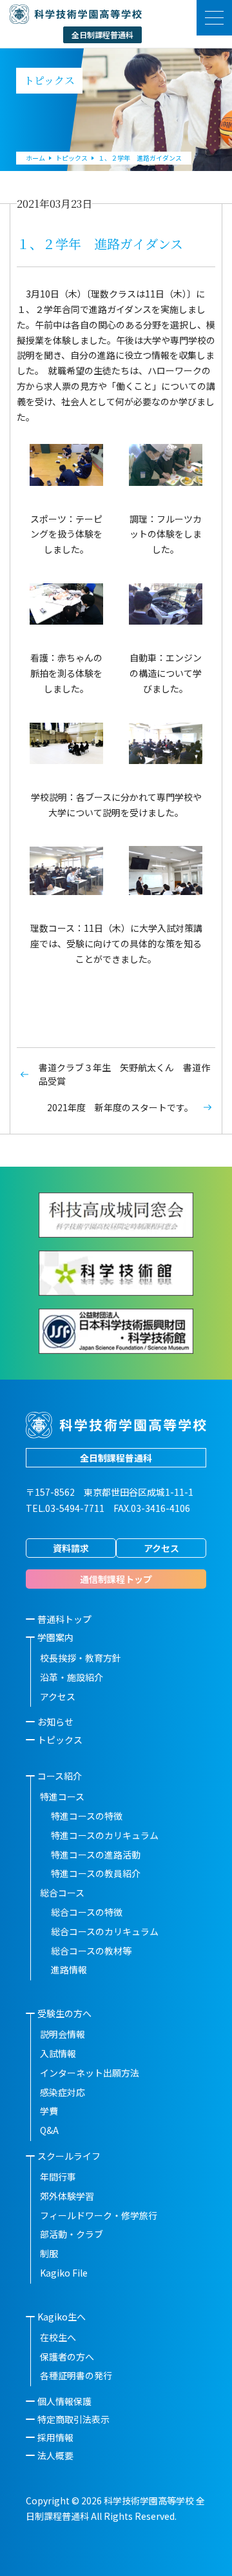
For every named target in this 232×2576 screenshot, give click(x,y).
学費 (49, 2111)
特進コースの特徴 (87, 1816)
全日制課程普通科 (116, 1458)
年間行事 (58, 2177)
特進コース (62, 1796)
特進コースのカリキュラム (105, 1835)
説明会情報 (63, 2034)
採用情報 (55, 2437)
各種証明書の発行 (76, 2375)
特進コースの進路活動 (96, 1855)
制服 (49, 2253)
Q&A (49, 2130)
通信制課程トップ (116, 1579)
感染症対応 (63, 2092)
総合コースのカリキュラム (105, 1931)
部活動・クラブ (72, 2234)
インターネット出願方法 (90, 2073)
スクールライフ (69, 2156)
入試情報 (58, 2053)
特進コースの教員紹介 (96, 1873)
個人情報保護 (64, 2401)
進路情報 (69, 1969)
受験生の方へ (64, 2013)
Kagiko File (64, 2273)
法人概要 (55, 2455)
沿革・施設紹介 (72, 1677)
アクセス (161, 1548)
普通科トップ (64, 1619)
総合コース (62, 1893)
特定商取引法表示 (73, 2419)
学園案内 (55, 1637)
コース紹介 (60, 1776)
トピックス (60, 1740)
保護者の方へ (67, 2357)
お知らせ (55, 1722)
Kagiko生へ (62, 2317)
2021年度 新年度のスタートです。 (120, 1107)
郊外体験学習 (67, 2196)
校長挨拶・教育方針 (81, 1658)
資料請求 (71, 1548)
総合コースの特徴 (87, 1912)
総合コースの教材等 (91, 1951)
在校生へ (58, 2337)
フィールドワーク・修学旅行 (99, 2215)
